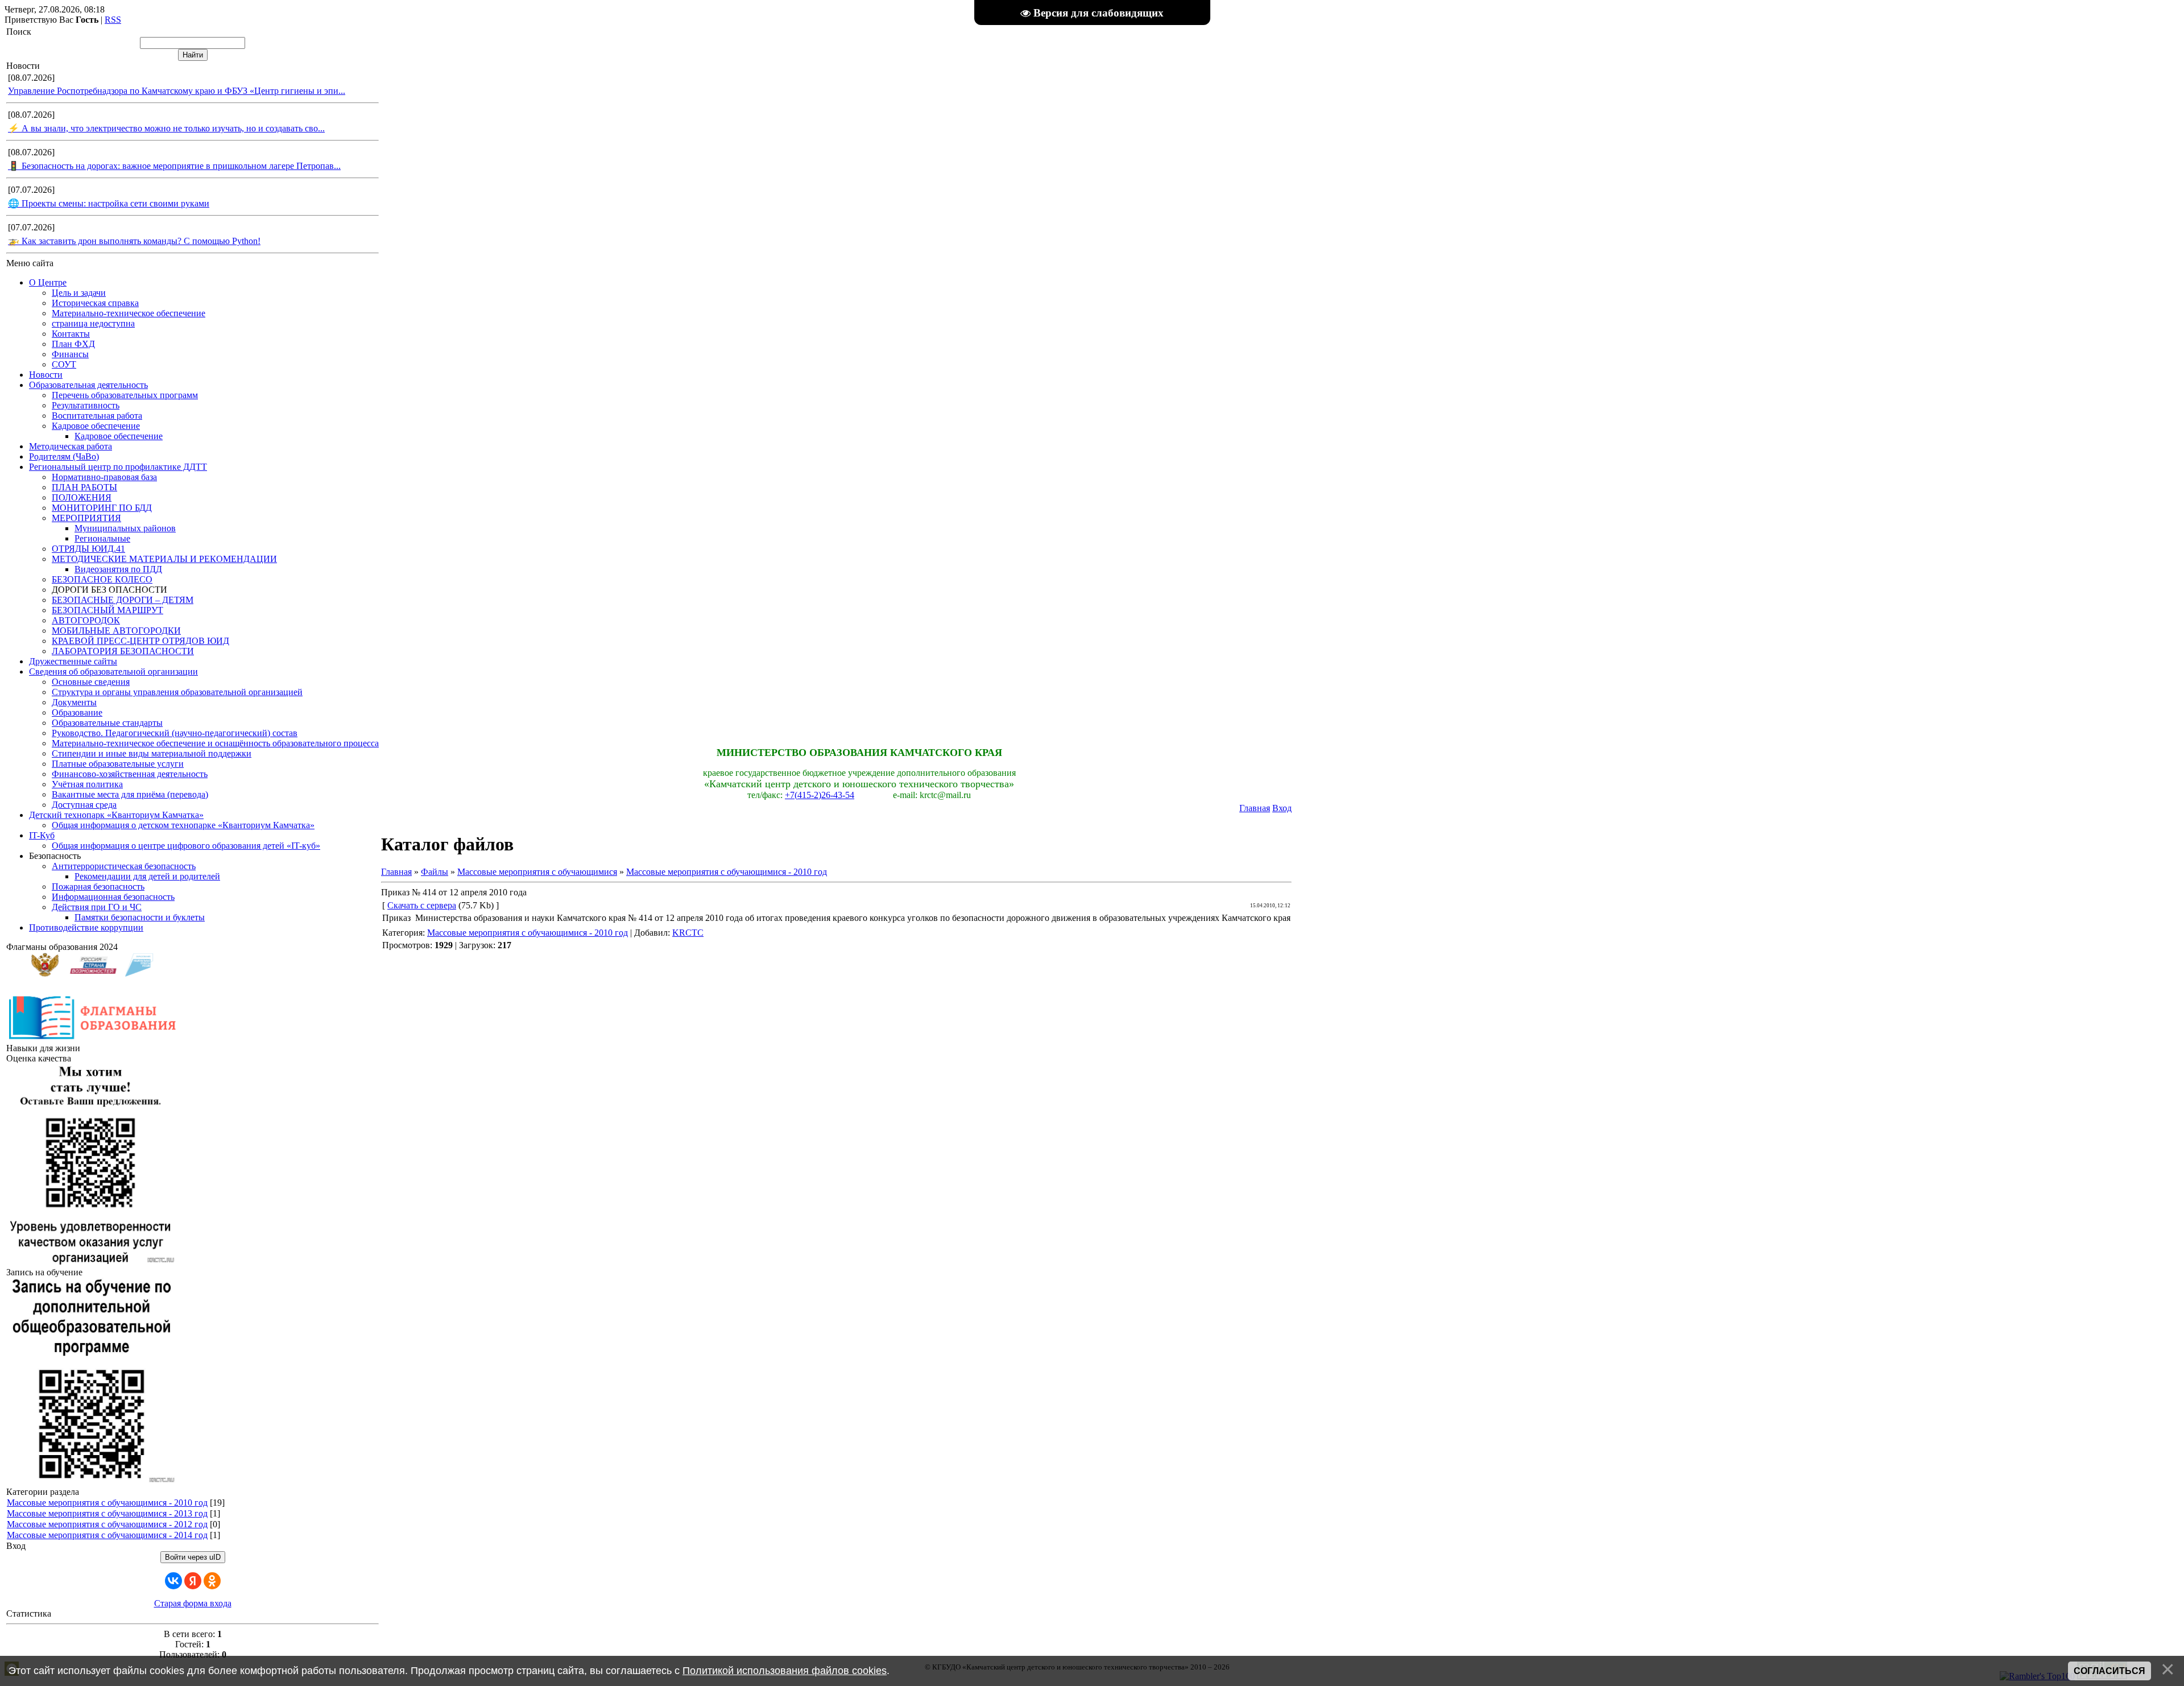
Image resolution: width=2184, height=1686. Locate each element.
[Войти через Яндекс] (193, 1581)
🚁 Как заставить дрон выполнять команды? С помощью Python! (134, 241)
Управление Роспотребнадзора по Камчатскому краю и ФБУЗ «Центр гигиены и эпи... (177, 91)
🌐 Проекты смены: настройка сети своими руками (109, 203)
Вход (1282, 808)
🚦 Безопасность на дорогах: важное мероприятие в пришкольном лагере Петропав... (174, 166)
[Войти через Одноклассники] (212, 1581)
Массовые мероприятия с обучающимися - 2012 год (107, 1524)
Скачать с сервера (422, 905)
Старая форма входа (193, 1603)
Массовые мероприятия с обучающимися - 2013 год (107, 1513)
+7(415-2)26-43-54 (820, 795)
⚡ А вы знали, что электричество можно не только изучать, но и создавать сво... (166, 128)
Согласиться (2109, 1671)
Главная (1255, 808)
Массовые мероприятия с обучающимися (537, 872)
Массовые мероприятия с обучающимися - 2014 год (107, 1535)
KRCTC (688, 933)
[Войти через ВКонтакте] (173, 1581)
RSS (113, 20)
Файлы (435, 872)
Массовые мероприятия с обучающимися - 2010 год (107, 1503)
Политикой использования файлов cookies (785, 1671)
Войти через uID (193, 1557)
